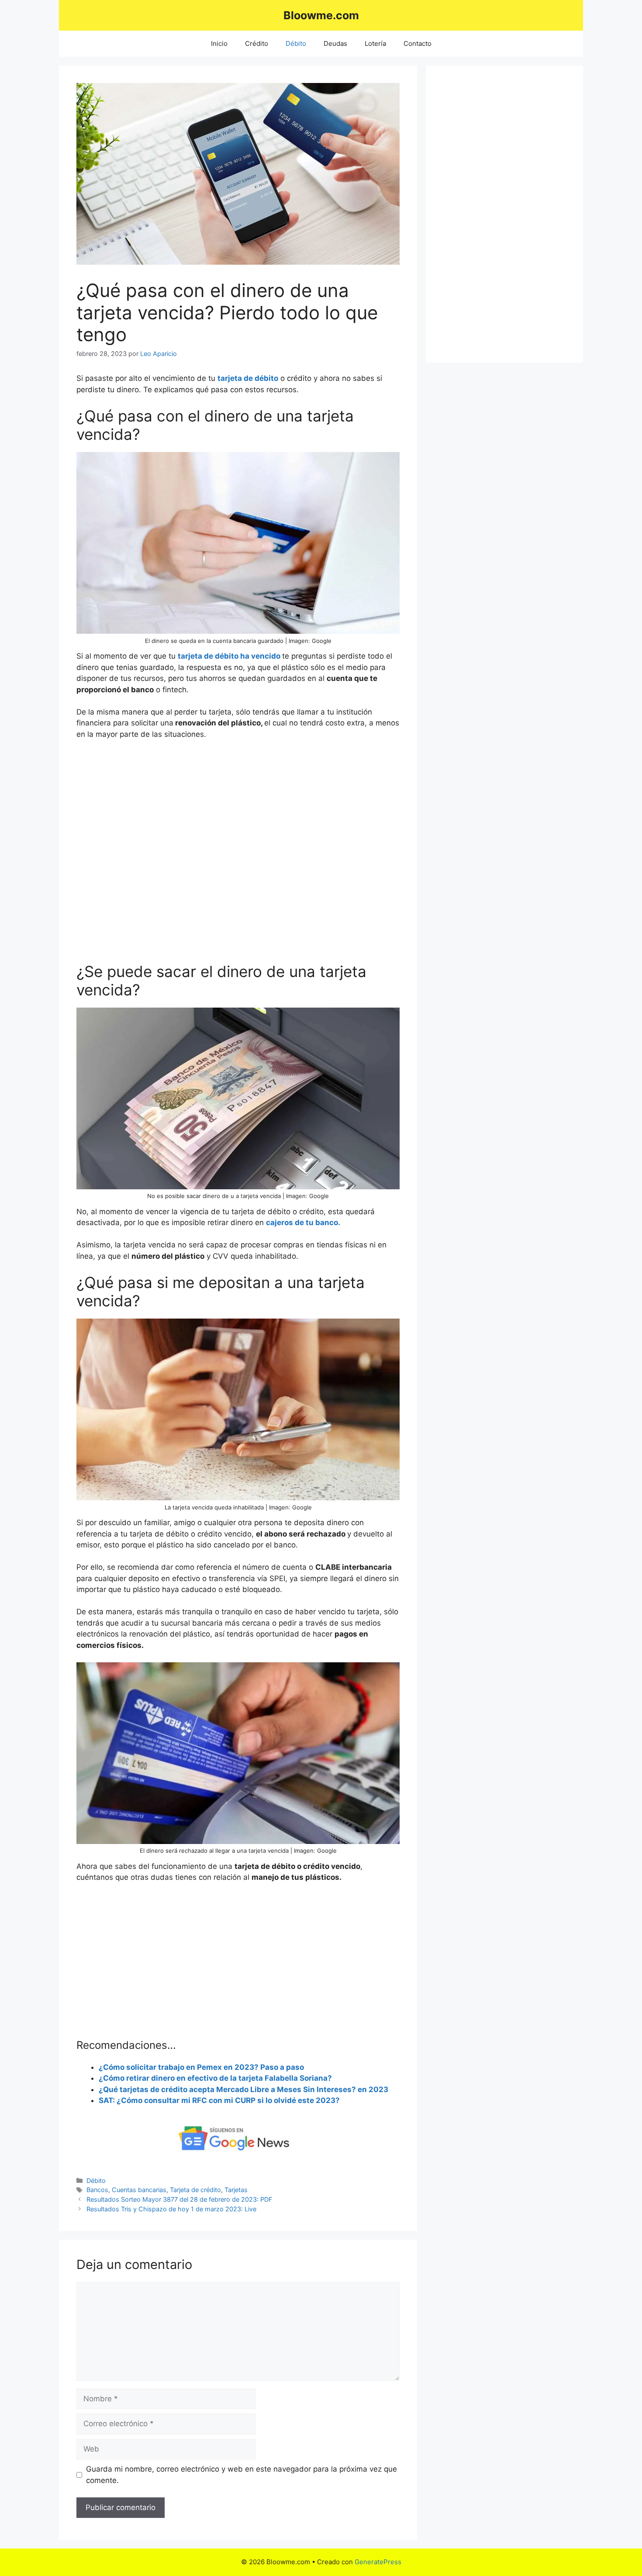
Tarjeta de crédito (195, 2190)
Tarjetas (236, 2190)
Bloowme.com (321, 15)
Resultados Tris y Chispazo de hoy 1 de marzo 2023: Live (171, 2209)
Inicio (219, 43)
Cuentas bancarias (139, 2190)
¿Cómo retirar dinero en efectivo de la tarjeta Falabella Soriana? (215, 2078)
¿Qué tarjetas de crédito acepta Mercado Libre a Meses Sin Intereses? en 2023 (243, 2089)
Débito (296, 43)
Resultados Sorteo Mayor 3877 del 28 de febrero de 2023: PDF (179, 2199)
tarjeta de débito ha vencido (230, 656)
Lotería (375, 43)
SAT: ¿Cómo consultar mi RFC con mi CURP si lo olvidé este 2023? (219, 2100)
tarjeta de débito (248, 378)
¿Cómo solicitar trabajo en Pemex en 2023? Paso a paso (201, 2067)
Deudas (335, 43)
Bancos (97, 2190)
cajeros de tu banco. (303, 1222)
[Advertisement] (238, 857)
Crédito (257, 43)
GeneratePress (378, 2562)
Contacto (418, 43)
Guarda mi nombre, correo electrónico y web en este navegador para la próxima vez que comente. (242, 2475)
